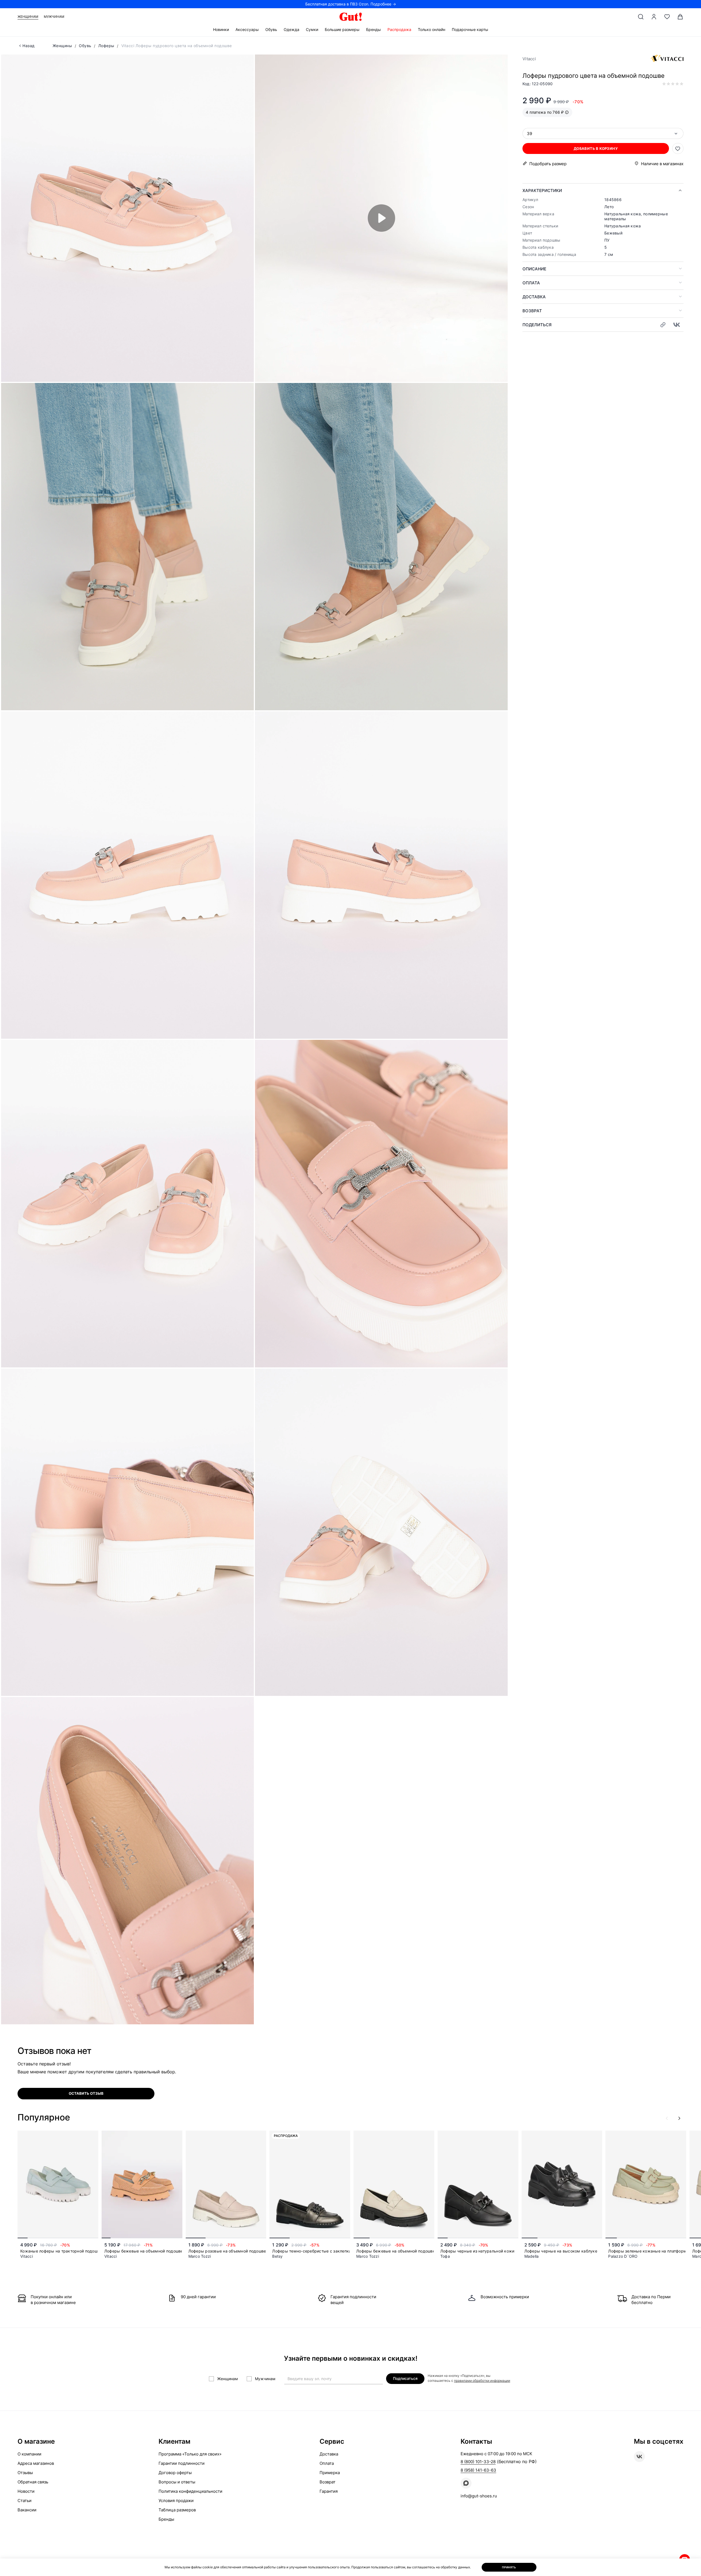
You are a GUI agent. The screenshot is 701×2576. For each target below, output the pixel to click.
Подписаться (405, 2378)
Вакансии (27, 2510)
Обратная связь (33, 2482)
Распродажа (399, 29)
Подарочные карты (470, 29)
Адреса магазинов (36, 2463)
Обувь (271, 29)
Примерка (330, 2473)
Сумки (312, 29)
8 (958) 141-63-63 (478, 2470)
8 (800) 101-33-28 (478, 2462)
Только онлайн (432, 29)
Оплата (531, 283)
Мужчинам (54, 17)
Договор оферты (175, 2473)
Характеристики (542, 191)
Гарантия (329, 2491)
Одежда (291, 29)
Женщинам (28, 17)
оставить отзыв (86, 2093)
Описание (534, 269)
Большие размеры (342, 29)
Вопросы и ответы (177, 2482)
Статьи (25, 2501)
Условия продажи (176, 2501)
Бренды (374, 29)
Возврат (532, 311)
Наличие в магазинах (662, 164)
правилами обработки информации (482, 2381)
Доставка (534, 297)
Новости (26, 2491)
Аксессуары (247, 29)
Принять (509, 2567)
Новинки (221, 29)
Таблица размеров (177, 2510)
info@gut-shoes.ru (479, 2496)
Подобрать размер (548, 164)
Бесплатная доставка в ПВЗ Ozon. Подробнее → (351, 4)
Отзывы (25, 2473)
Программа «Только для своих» (190, 2454)
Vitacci (529, 59)
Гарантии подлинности (182, 2463)
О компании (29, 2454)
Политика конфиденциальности (190, 2491)
